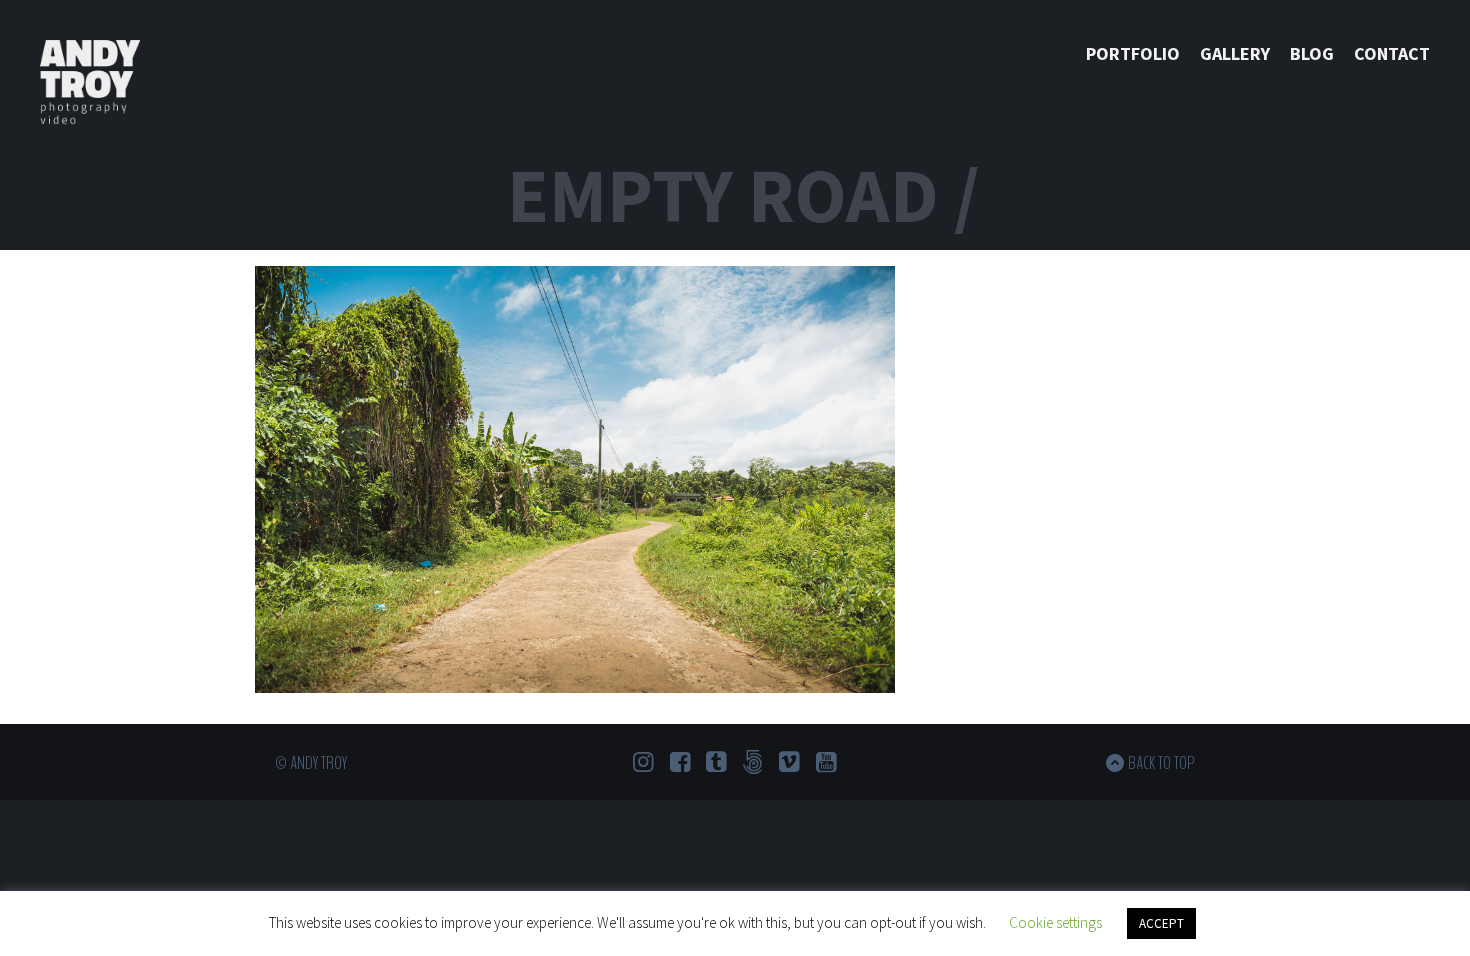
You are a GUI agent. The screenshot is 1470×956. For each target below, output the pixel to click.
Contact (1392, 53)
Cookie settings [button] (1055, 922)
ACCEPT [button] (1161, 923)
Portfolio (1133, 53)
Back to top (1161, 763)
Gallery (1235, 53)
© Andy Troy (311, 763)
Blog (1312, 53)
